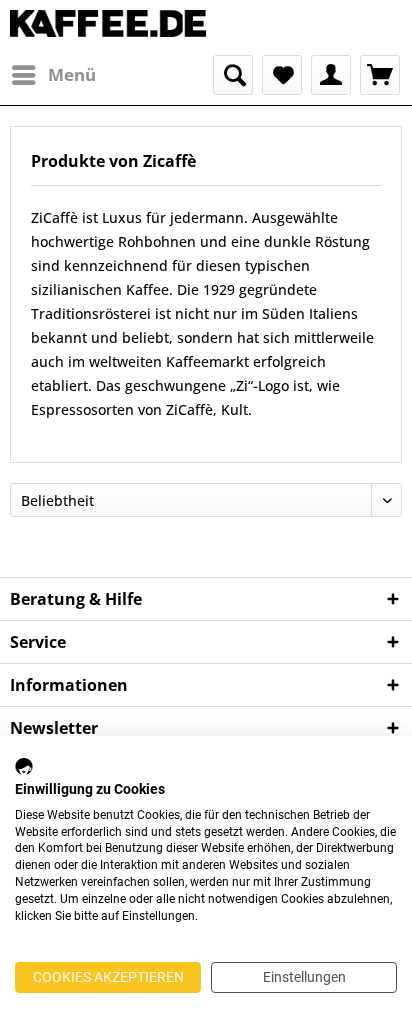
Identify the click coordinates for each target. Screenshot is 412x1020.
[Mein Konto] (331, 75)
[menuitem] (53, 75)
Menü (72, 74)
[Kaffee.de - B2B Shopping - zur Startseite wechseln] (108, 27)
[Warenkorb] (380, 75)
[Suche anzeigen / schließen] (233, 75)
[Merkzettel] (282, 75)
